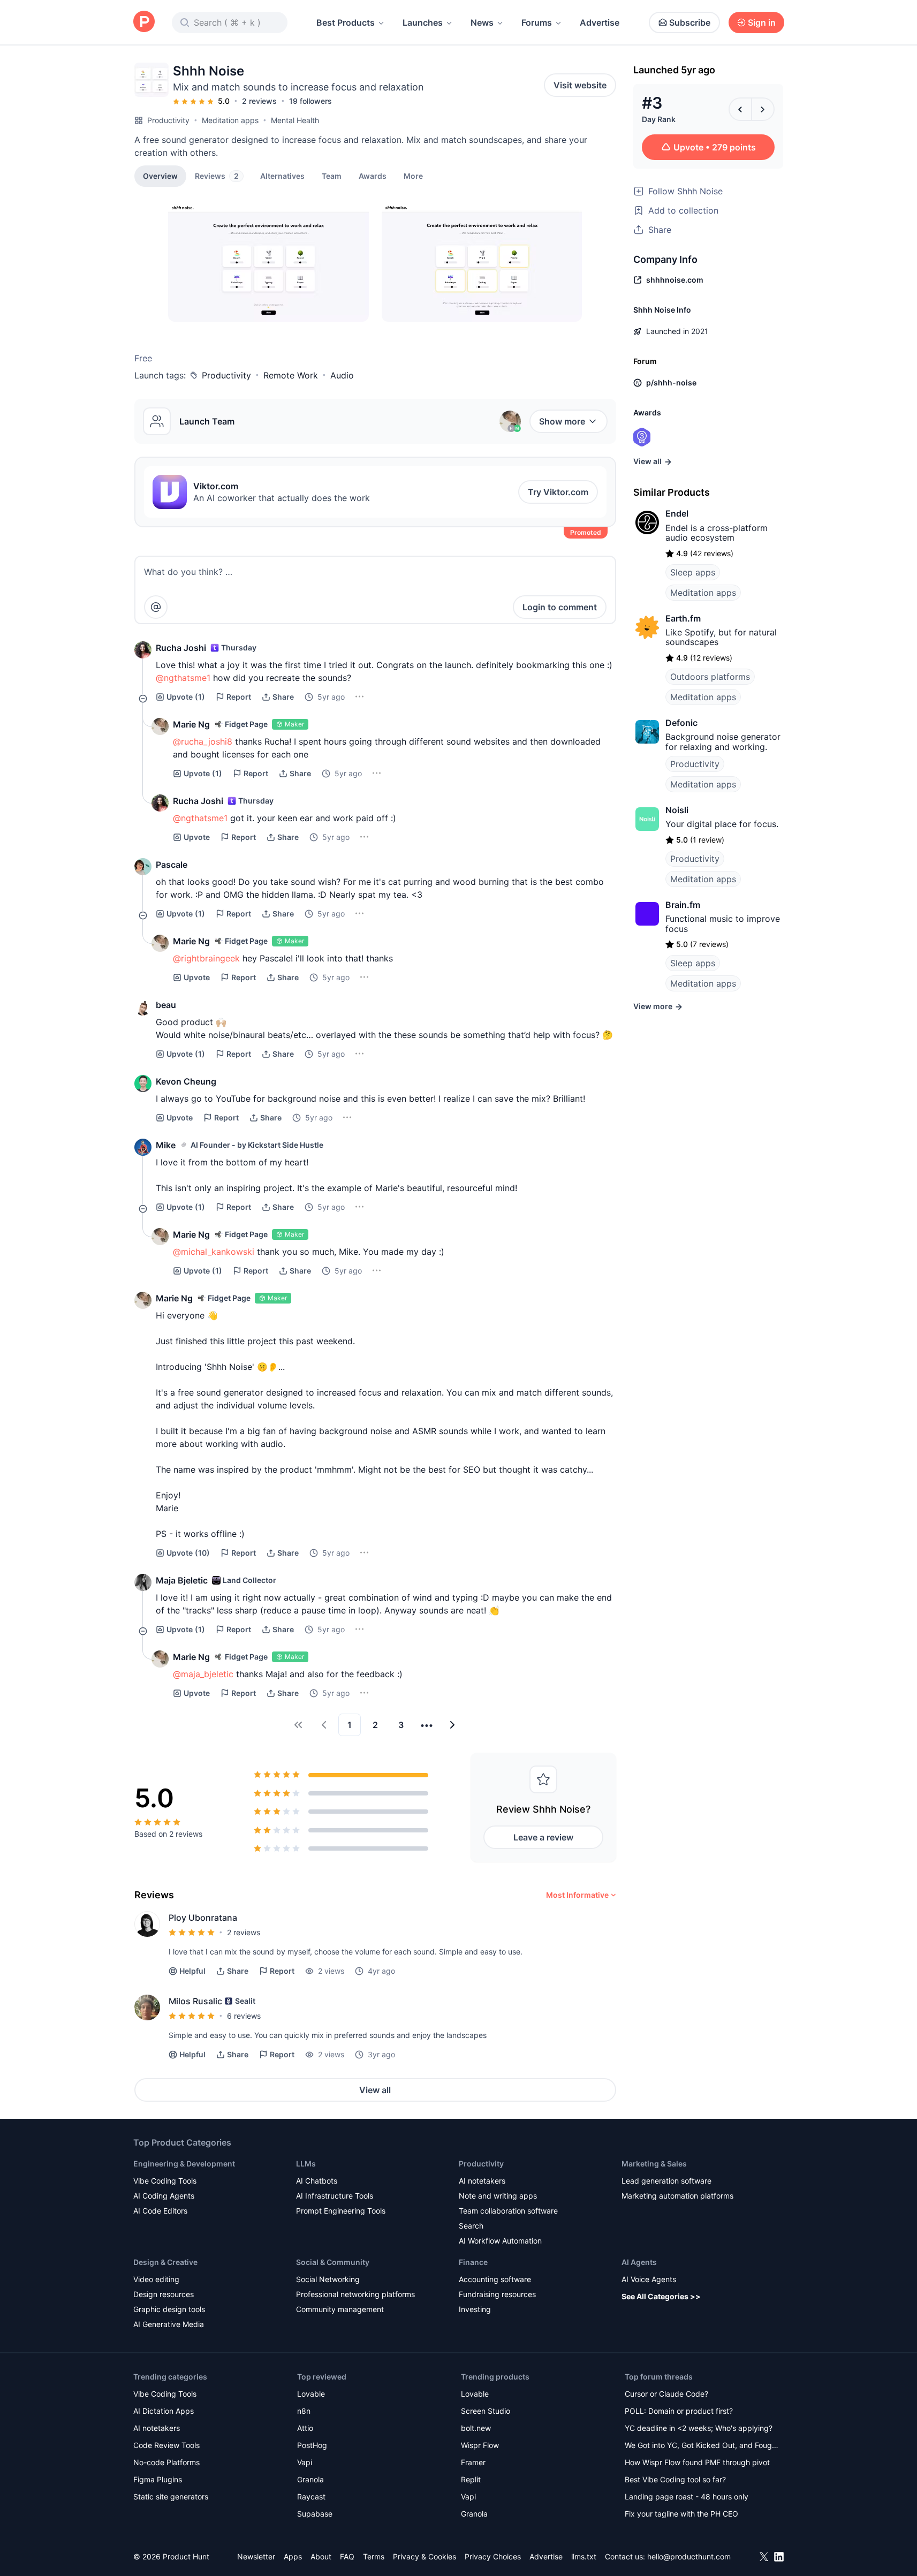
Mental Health (295, 120)
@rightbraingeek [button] (206, 958)
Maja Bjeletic (182, 1580)
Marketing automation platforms (677, 2196)
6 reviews (244, 2016)
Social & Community (333, 2262)
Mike (166, 1145)
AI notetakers (482, 2181)
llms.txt (584, 2556)
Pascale (172, 865)
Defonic (681, 723)
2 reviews (259, 101)
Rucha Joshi (181, 648)
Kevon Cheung (186, 1081)
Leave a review (543, 1837)
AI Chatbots (317, 2181)
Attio (305, 2428)
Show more (562, 421)
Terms (374, 2556)
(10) (188, 1553)
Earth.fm (683, 618)
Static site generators (171, 2497)
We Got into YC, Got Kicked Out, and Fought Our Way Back (702, 2446)
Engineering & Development (184, 2164)
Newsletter (256, 2556)
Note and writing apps (498, 2196)
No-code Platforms (166, 2462)
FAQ (347, 2556)
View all (375, 2090)
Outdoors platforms (710, 677)
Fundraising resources (497, 2294)
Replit (471, 2479)
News (482, 22)
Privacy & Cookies (425, 2556)
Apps (293, 2556)
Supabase (315, 2514)
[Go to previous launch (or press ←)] (740, 109)
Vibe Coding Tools (165, 2181)
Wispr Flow (480, 2445)
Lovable (311, 2394)
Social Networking (328, 2279)
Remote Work (291, 375)
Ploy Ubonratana (203, 1918)
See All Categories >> (661, 2296)
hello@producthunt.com (689, 2556)
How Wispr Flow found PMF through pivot (697, 2462)
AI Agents (639, 2262)
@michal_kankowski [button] (214, 1252)
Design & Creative (165, 2262)
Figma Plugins (158, 2479)
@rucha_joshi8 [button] (203, 741)
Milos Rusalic (195, 2001)
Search (471, 2226)
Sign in (762, 22)
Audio (342, 375)
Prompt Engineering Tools (341, 2211)
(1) (186, 697)
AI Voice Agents (649, 2279)
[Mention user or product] (156, 607)
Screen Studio (486, 2411)
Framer (473, 2462)
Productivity (168, 120)
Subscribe (690, 22)
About (321, 2556)
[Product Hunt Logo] (144, 22)
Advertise (600, 22)
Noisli (677, 810)
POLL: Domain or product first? (679, 2411)
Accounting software (495, 2279)
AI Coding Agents (164, 2196)
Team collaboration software (508, 2211)
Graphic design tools (169, 2309)
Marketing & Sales (654, 2164)
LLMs (306, 2164)
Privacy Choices (493, 2556)
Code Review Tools (166, 2445)
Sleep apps (693, 572)
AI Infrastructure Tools (335, 2196)
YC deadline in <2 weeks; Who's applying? (699, 2428)
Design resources (164, 2294)
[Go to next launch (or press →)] (763, 109)
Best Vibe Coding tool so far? (675, 2479)
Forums (537, 22)
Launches (423, 22)
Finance (473, 2262)
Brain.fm (683, 905)
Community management (340, 2309)
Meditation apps (230, 120)
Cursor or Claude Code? (666, 2394)
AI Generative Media (169, 2324)
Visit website (580, 85)
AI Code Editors (160, 2211)
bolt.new (476, 2428)
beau (166, 1005)
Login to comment (560, 607)
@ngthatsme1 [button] (183, 678)
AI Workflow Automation (500, 2241)
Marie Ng (191, 724)
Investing (475, 2309)
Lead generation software (666, 2181)
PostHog (312, 2445)
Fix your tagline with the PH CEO (681, 2514)
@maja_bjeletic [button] (203, 1674)
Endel (677, 513)
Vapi (305, 2462)
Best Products (346, 22)
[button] (413, 176)
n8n (304, 2411)
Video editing (156, 2279)
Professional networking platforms (355, 2294)
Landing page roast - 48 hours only (687, 2497)
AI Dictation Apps (164, 2411)
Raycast (311, 2497)
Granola (310, 2479)
